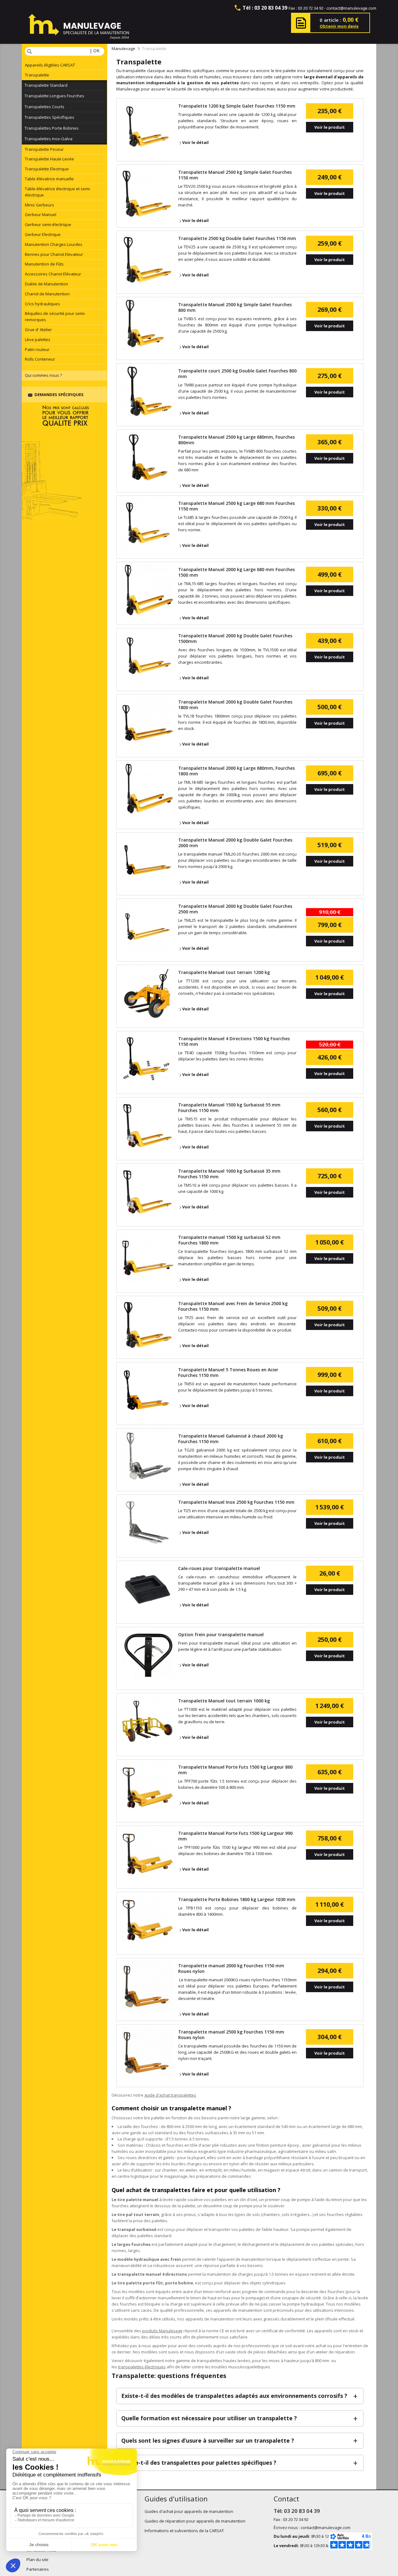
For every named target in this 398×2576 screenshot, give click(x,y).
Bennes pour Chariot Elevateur (54, 254)
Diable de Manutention (46, 284)
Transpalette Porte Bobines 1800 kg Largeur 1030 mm (237, 1900)
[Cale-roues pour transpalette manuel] (147, 1589)
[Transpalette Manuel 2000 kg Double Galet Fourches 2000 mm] (147, 860)
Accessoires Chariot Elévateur (53, 274)
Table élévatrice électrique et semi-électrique (58, 192)
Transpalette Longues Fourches (54, 96)
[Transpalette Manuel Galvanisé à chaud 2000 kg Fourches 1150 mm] (147, 1456)
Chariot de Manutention (47, 294)
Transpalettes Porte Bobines (52, 128)
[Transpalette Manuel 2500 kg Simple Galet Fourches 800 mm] (147, 325)
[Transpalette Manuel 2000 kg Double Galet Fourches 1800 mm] (147, 722)
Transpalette (37, 75)
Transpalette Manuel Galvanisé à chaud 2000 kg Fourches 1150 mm (231, 1439)
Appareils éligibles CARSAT (50, 65)
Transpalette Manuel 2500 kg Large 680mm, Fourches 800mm (236, 440)
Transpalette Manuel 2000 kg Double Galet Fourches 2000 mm (235, 843)
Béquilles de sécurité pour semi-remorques (55, 316)
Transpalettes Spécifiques (49, 117)
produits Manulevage (162, 2331)
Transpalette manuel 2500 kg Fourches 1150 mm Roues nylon (231, 2035)
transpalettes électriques (142, 2367)
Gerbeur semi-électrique (48, 224)
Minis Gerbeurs (39, 205)
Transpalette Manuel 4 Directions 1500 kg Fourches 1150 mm (234, 1041)
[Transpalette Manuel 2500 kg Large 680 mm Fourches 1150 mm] (147, 524)
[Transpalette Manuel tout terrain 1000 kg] (147, 1721)
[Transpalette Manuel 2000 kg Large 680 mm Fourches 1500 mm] (147, 590)
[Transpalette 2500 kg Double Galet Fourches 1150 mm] (147, 259)
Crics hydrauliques (42, 304)
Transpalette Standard (46, 85)
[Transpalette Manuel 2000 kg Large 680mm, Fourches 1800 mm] (147, 788)
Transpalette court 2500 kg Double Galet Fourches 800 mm (237, 374)
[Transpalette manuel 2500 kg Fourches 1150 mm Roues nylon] (147, 2052)
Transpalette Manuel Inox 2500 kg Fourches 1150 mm (236, 1502)
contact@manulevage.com (351, 8)
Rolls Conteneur (40, 359)
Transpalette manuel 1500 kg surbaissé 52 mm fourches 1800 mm (229, 1240)
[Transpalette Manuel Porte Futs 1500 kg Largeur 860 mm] (147, 1787)
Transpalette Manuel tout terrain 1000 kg (224, 1701)
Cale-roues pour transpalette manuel (219, 1568)
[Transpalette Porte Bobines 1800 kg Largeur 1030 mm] (147, 1920)
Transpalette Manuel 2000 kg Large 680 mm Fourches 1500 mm (236, 572)
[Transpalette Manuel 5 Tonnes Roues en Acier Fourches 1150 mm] (147, 1390)
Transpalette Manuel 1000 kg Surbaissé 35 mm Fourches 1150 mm (229, 1174)
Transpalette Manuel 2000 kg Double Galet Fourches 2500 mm (235, 909)
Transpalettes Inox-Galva (49, 139)
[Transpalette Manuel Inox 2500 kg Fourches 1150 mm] (147, 1522)
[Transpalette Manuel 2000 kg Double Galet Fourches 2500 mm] (147, 926)
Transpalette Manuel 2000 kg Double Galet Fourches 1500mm (235, 639)
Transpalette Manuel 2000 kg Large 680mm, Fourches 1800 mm (236, 771)
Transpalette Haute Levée (49, 159)
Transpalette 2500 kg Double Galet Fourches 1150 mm (237, 238)
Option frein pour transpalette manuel (221, 1635)
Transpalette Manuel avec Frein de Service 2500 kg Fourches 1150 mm (233, 1306)
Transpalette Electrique (47, 169)
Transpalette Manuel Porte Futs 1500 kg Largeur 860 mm (235, 1770)
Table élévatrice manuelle (49, 179)
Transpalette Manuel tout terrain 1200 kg (224, 972)
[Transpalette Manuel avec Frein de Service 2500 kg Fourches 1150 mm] (147, 1324)
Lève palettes (38, 339)
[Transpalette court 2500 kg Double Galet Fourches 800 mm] (147, 391)
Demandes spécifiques (59, 395)
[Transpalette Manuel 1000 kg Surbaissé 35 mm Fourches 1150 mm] (147, 1191)
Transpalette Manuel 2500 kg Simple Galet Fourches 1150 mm (235, 175)
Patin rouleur (37, 349)
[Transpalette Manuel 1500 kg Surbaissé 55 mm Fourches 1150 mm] (147, 1125)
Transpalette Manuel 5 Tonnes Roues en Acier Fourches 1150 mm (228, 1373)
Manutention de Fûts (44, 264)
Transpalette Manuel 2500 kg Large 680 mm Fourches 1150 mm (236, 506)
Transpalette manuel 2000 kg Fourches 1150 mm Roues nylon (231, 1969)
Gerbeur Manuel (41, 215)
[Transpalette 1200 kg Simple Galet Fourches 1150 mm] (147, 126)
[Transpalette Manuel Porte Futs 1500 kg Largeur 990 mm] (147, 1854)
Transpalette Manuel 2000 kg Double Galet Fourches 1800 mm (235, 705)
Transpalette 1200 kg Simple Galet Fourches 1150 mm (237, 106)
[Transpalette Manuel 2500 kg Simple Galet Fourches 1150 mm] (147, 192)
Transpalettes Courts (44, 107)
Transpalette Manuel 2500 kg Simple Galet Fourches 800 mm (235, 307)
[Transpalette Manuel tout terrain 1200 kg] (147, 993)
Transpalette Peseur (44, 149)
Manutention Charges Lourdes (54, 244)
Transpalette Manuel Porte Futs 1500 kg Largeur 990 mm (235, 1836)
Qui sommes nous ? (43, 375)
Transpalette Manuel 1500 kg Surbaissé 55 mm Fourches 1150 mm (229, 1108)
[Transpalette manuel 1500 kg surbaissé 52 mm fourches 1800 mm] (147, 1258)
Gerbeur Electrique (43, 234)
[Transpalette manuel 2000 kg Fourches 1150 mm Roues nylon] (147, 1986)
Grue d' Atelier (38, 330)
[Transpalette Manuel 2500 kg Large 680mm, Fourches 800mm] (147, 457)
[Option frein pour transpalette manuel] (147, 1655)
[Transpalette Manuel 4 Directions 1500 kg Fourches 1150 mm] (147, 1059)
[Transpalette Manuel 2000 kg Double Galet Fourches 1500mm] (147, 656)
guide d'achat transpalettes (170, 2095)
